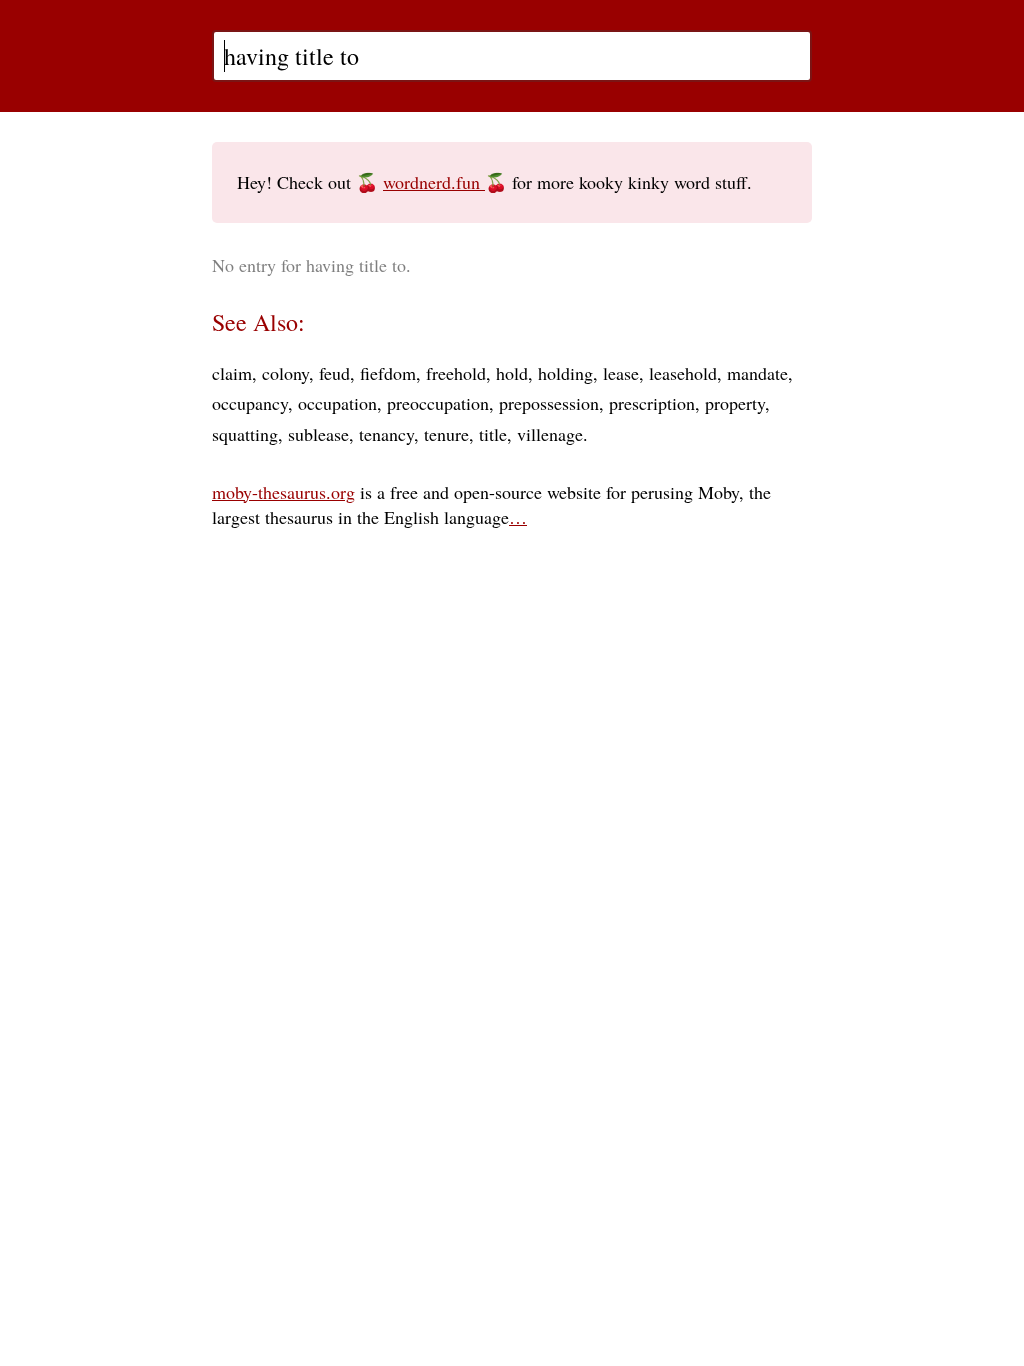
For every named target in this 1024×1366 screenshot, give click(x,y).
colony (285, 373)
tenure (446, 434)
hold (512, 373)
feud (334, 373)
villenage (550, 434)
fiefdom (388, 373)
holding (565, 373)
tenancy (386, 434)
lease (621, 373)
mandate (757, 373)
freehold (456, 373)
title (493, 434)
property (735, 403)
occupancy (250, 403)
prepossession (549, 403)
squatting (245, 434)
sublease (318, 434)
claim (232, 373)
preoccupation (438, 403)
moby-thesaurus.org (283, 492)
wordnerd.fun (434, 182)
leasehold (683, 373)
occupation (337, 403)
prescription (652, 403)
